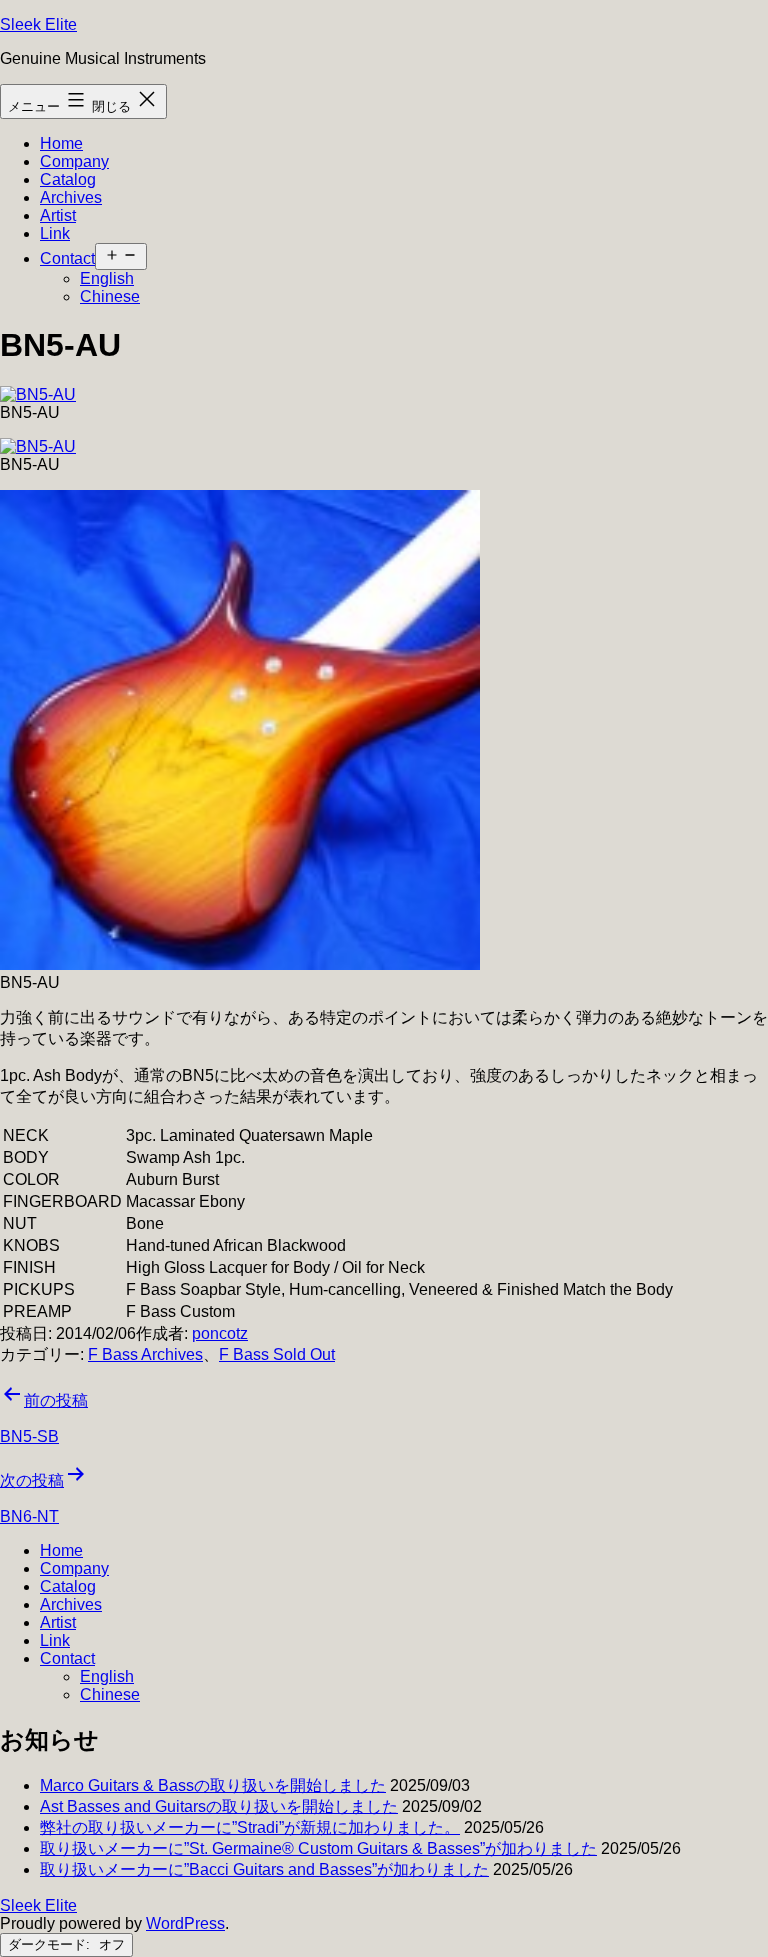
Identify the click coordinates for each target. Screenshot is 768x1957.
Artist (58, 215)
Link (55, 233)
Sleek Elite (38, 24)
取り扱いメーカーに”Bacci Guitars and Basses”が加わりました (264, 1869)
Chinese (110, 296)
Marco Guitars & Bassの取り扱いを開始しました (213, 1785)
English (107, 278)
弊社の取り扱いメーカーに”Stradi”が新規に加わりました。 (250, 1827)
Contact (67, 258)
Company (74, 161)
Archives (71, 197)
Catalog (68, 179)
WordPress (185, 1923)
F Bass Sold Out (277, 1354)
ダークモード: (51, 1944)
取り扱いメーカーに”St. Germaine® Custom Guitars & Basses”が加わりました (318, 1848)
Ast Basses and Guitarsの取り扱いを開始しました (219, 1806)
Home (61, 143)
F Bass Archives (145, 1354)
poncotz (220, 1333)
